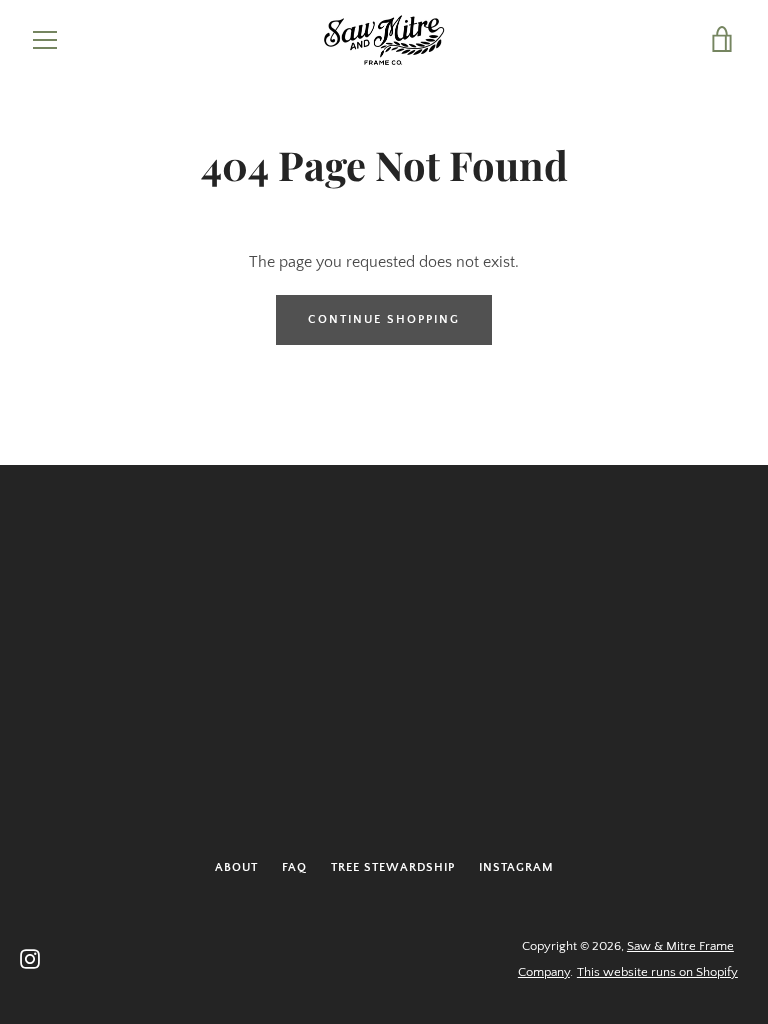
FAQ (294, 867)
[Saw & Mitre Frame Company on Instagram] (30, 958)
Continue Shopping (384, 319)
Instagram (516, 867)
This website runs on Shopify (657, 972)
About (236, 867)
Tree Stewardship (393, 867)
